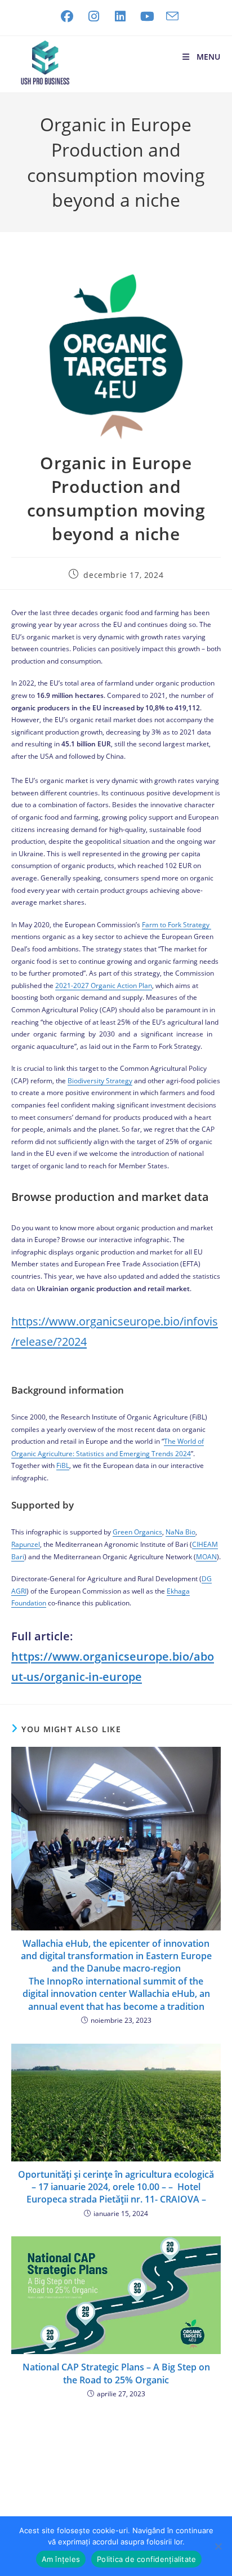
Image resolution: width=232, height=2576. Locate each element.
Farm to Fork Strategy (177, 925)
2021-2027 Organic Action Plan (104, 986)
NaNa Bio (180, 1532)
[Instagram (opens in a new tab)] (93, 16)
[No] (218, 2546)
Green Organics (137, 1532)
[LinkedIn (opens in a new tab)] (121, 16)
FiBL (63, 1465)
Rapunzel (26, 1544)
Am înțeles (61, 2559)
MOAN (206, 1557)
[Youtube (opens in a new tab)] (147, 16)
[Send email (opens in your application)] (169, 16)
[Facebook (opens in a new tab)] (67, 16)
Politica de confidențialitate (146, 2559)
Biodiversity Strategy (100, 1081)
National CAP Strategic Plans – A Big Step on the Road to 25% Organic (116, 2373)
